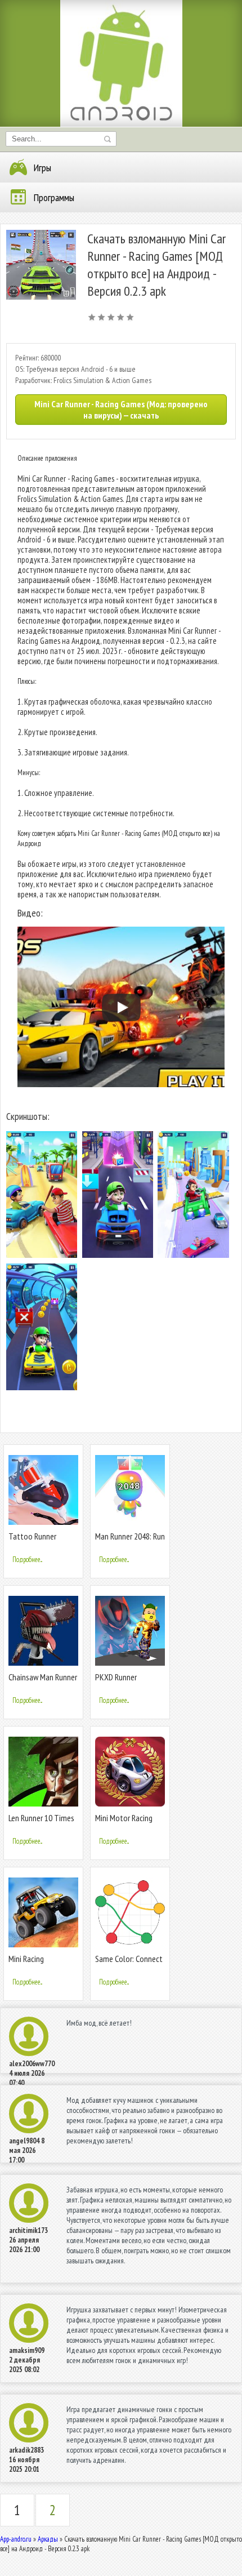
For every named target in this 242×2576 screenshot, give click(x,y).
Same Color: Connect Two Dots (129, 1963)
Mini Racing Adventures (27, 1963)
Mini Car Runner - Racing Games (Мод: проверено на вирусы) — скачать (121, 410)
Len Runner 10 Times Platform (41, 1823)
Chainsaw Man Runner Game (43, 1682)
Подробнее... (27, 1560)
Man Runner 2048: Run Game (130, 1541)
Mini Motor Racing (124, 1818)
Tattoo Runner (32, 1536)
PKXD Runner (116, 1677)
